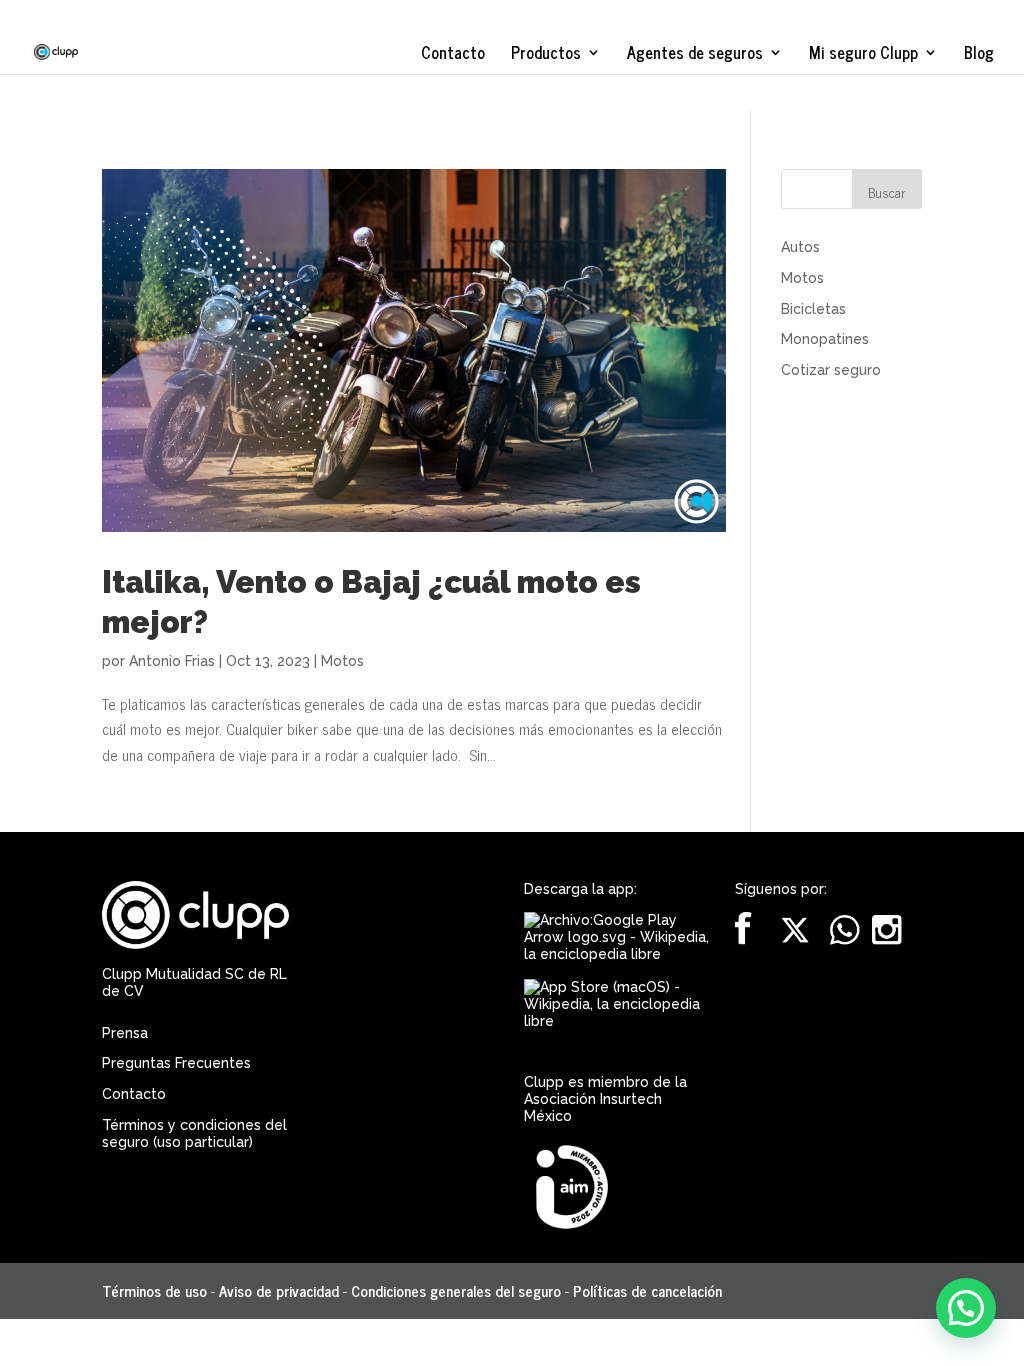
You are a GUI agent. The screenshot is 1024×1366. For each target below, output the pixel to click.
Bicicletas (813, 309)
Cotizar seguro (831, 370)
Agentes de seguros (695, 55)
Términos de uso (154, 1290)
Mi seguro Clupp (863, 55)
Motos (342, 661)
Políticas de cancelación (647, 1290)
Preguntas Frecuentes (176, 1063)
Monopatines (825, 339)
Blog (979, 55)
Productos (546, 55)
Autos (800, 247)
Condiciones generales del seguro (456, 1290)
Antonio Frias (172, 661)
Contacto (453, 55)
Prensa (125, 1033)
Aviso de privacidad (279, 1290)
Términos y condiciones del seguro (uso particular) (194, 1133)
